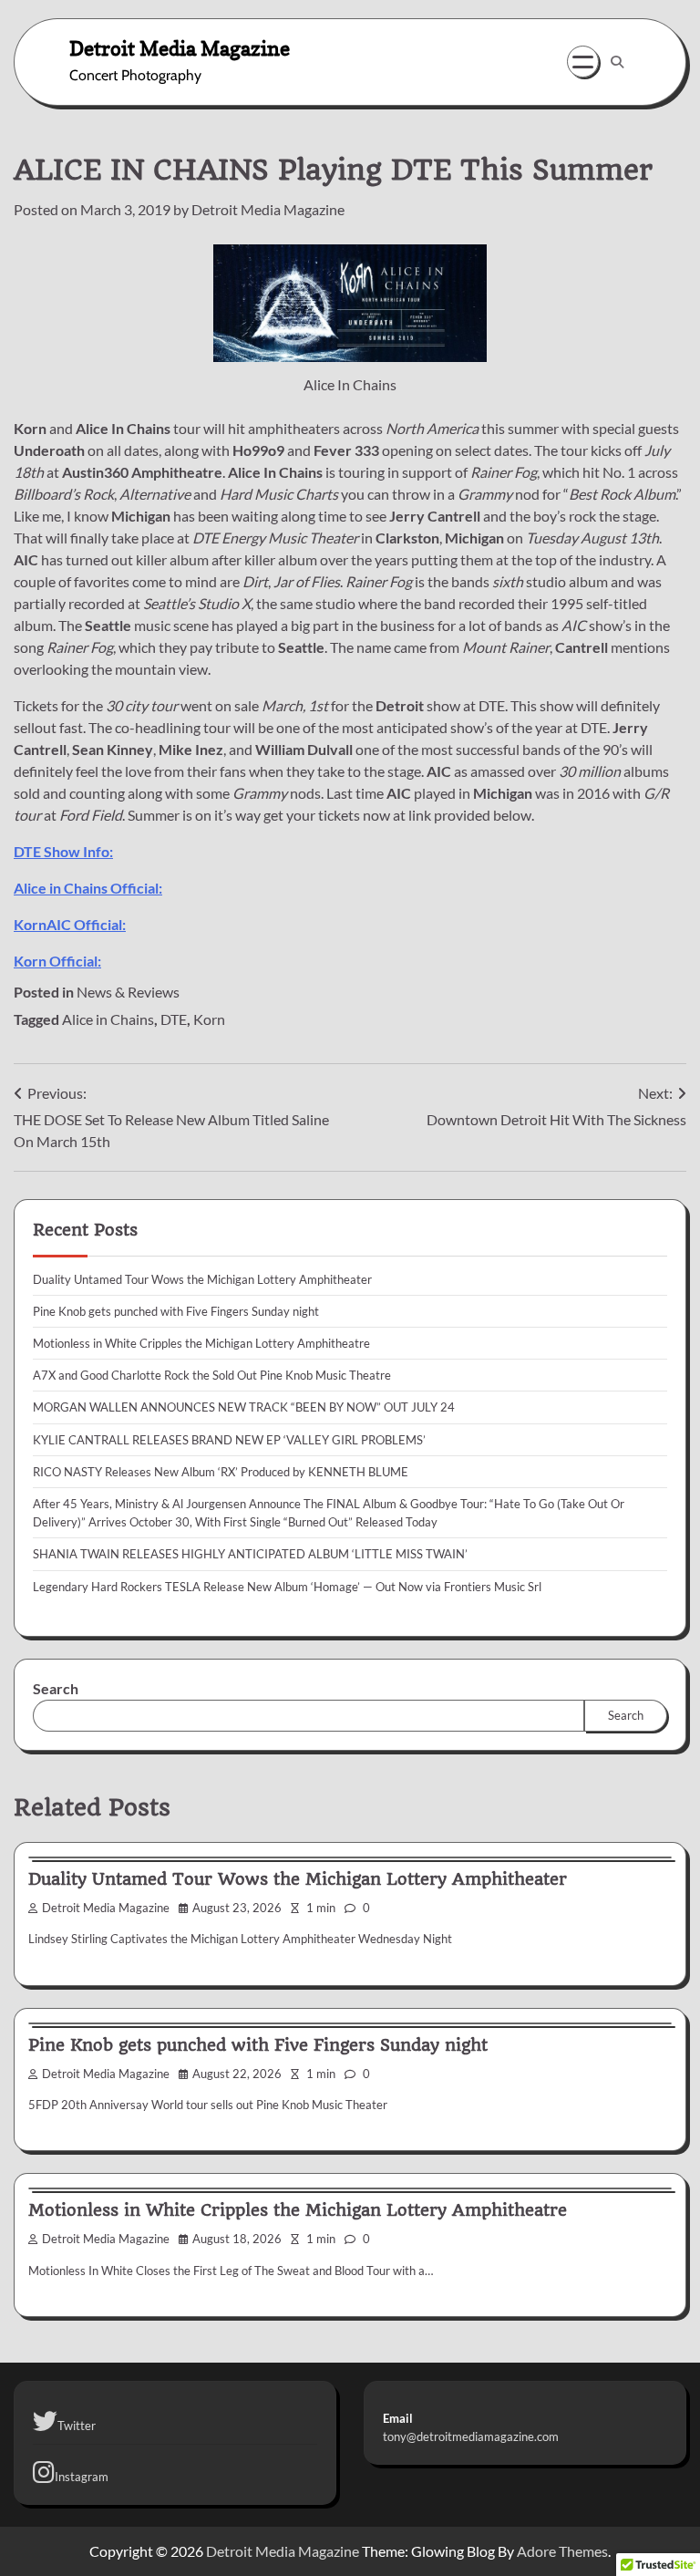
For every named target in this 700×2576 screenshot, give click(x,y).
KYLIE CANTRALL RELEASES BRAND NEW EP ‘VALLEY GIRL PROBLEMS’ (229, 1440)
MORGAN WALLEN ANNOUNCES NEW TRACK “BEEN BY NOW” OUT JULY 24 (244, 1407)
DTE (174, 1019)
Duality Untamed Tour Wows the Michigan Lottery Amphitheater (202, 1279)
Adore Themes (562, 2551)
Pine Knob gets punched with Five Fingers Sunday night (176, 1311)
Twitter (77, 2426)
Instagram (82, 2477)
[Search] (617, 62)
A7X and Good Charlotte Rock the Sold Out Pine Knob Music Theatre (212, 1375)
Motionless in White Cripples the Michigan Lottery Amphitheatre (201, 1343)
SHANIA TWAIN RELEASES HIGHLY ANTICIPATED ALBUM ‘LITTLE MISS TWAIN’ (250, 1554)
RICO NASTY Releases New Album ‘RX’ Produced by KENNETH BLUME (221, 1472)
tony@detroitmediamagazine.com (471, 2436)
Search (56, 1688)
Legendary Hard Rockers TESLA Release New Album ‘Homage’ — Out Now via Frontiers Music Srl (287, 1587)
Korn (209, 1019)
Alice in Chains (108, 1019)
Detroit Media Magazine (180, 48)
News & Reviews (128, 992)
